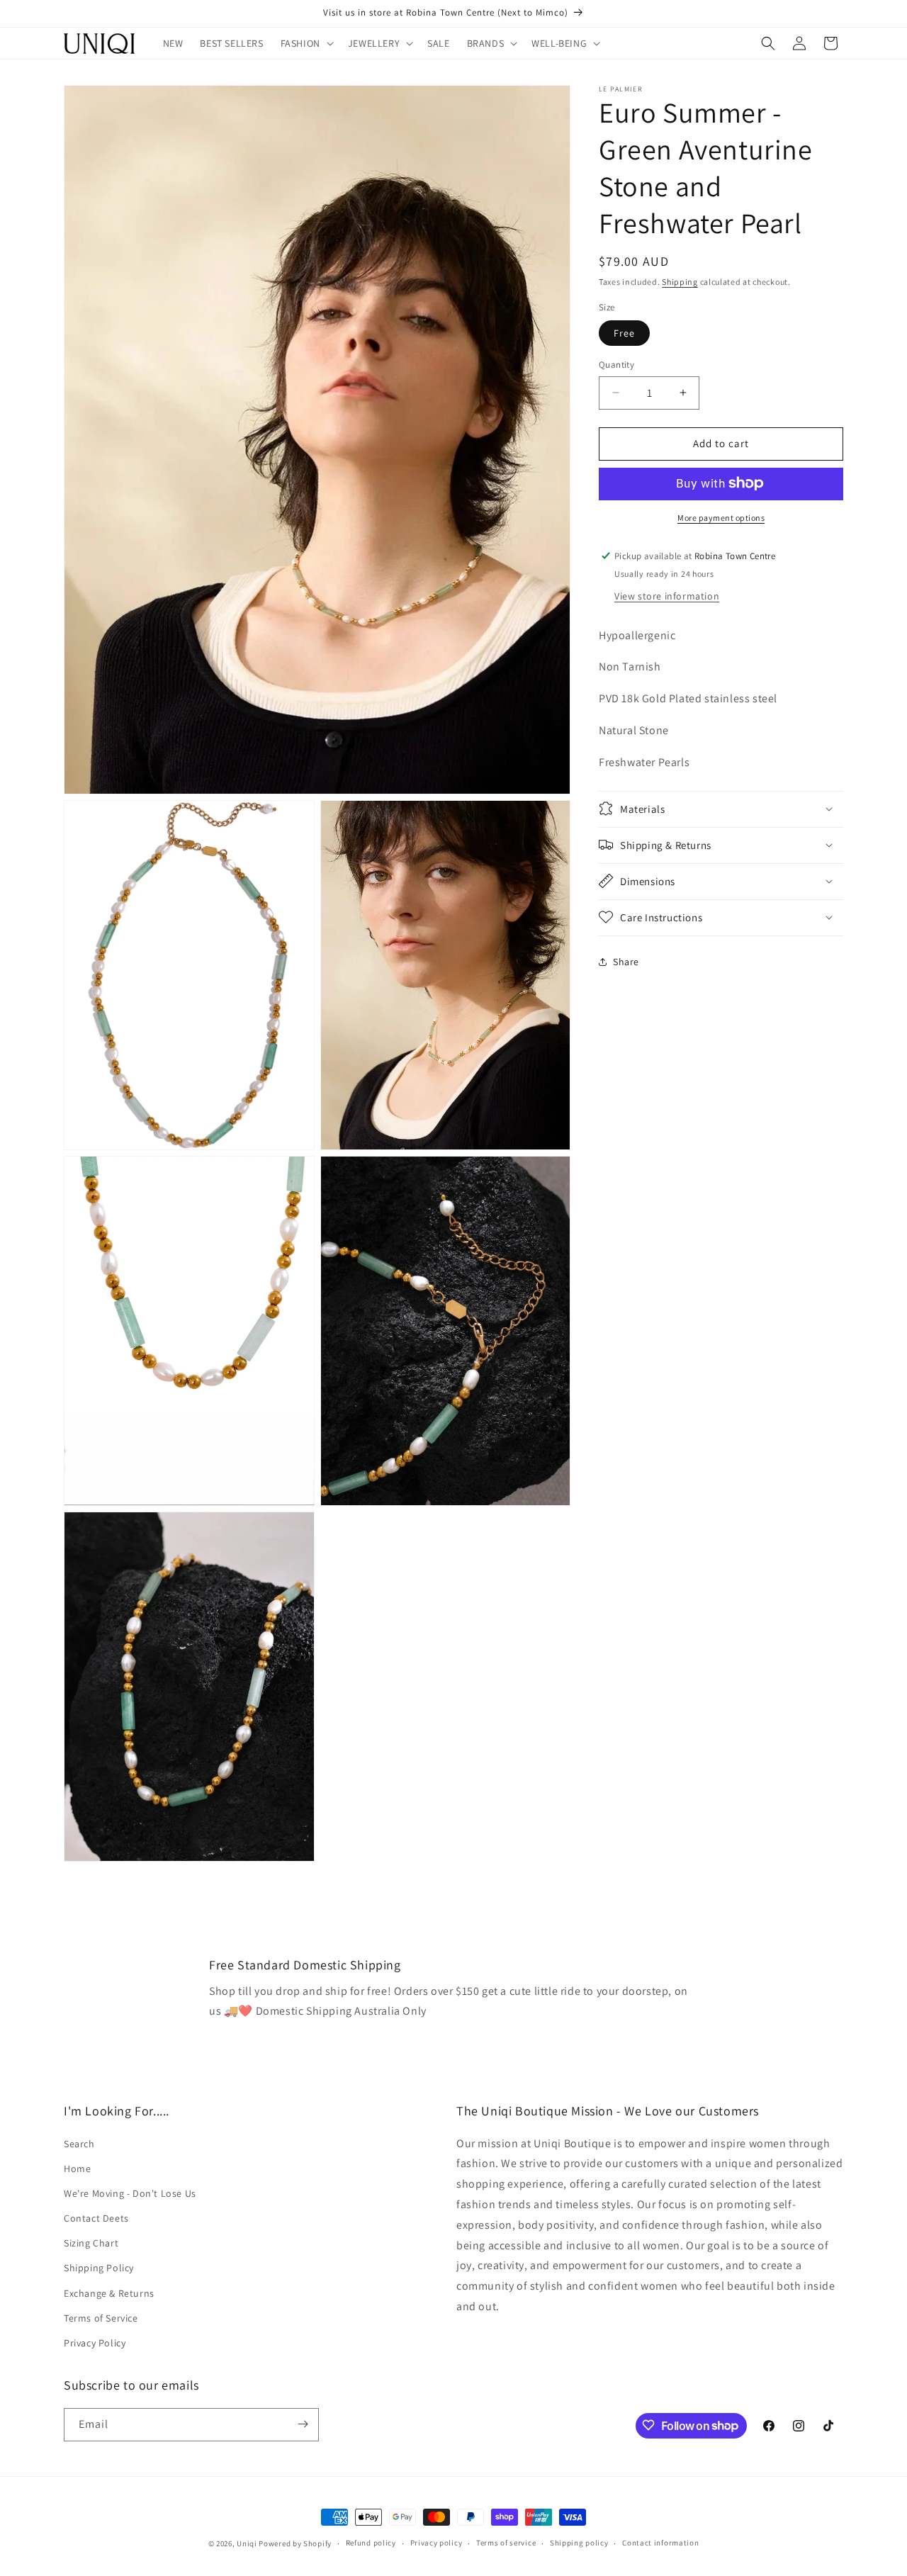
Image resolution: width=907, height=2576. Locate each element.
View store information (667, 595)
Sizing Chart (91, 2243)
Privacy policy (436, 2543)
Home (77, 2168)
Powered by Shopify (295, 2543)
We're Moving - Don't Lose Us (130, 2193)
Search (79, 2143)
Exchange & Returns (109, 2293)
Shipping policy (579, 2543)
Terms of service (506, 2543)
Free (624, 333)
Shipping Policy (99, 2268)
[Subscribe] (303, 2424)
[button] (306, 43)
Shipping (680, 282)
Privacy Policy (95, 2342)
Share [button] (626, 962)
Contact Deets (96, 2218)
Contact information (660, 2543)
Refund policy (371, 2543)
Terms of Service (101, 2317)
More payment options (721, 517)
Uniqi (247, 2543)
